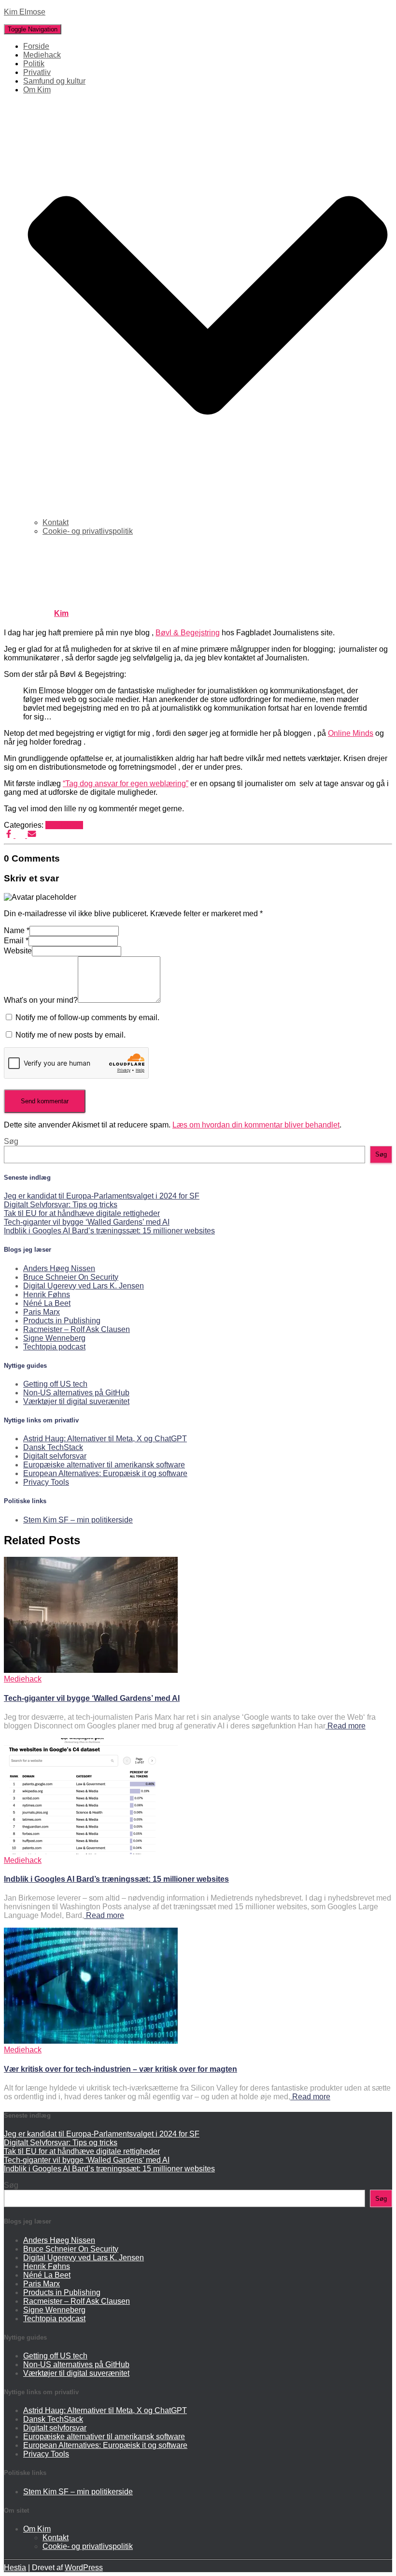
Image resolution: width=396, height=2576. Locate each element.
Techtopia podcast (54, 1347)
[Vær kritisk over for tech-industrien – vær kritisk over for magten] (91, 2041)
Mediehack (42, 55)
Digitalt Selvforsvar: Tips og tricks (61, 1205)
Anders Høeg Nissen (59, 1268)
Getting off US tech (55, 1384)
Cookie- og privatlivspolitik (88, 531)
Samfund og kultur (54, 81)
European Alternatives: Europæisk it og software (105, 1473)
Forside (36, 46)
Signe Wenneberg (54, 1338)
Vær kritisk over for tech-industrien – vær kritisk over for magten (120, 2069)
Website (18, 951)
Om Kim (37, 2529)
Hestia (15, 2568)
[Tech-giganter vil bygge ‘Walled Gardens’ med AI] (91, 1670)
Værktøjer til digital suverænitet (76, 1401)
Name (17, 930)
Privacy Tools (46, 1482)
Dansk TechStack (53, 1447)
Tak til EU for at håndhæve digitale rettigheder (82, 1213)
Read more (346, 1726)
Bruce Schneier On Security (71, 1277)
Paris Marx (42, 1312)
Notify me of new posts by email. (71, 1035)
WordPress (84, 2568)
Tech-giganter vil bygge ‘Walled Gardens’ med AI (87, 1222)
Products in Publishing (62, 1321)
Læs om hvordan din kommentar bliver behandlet (256, 1125)
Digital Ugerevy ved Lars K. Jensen (84, 1286)
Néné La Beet (47, 1303)
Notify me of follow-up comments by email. (87, 1017)
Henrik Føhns (47, 1295)
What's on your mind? (41, 1000)
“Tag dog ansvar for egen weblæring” (126, 783)
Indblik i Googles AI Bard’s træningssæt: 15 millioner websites (109, 1231)
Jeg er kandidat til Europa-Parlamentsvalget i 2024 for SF (102, 1196)
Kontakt (56, 522)
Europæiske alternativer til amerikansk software (104, 1465)
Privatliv (37, 72)
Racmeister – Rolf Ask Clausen (77, 1329)
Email (16, 941)
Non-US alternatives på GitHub (76, 1393)
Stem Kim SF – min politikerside (78, 1520)
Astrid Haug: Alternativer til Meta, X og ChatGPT (105, 1439)
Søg (11, 1141)
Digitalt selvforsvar (55, 1456)
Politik (34, 64)
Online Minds (351, 733)
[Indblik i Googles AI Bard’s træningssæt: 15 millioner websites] (91, 1851)
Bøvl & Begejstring (188, 633)
